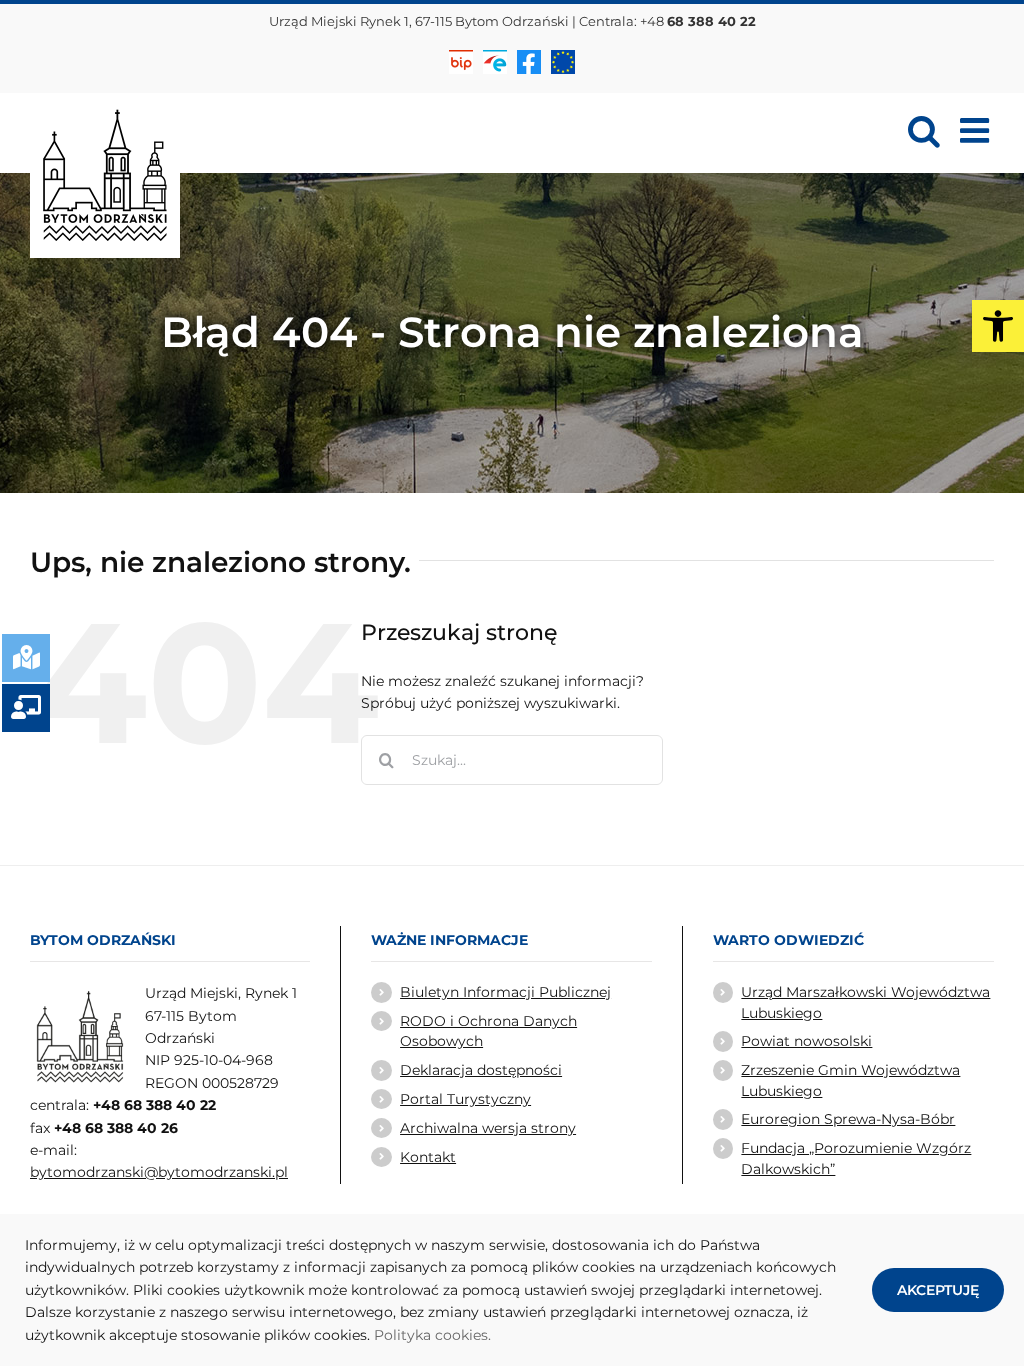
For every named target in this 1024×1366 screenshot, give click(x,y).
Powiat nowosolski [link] (806, 1041)
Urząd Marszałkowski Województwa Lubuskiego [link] (865, 1002)
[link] (998, 326)
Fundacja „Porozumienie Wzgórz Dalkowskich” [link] (856, 1158)
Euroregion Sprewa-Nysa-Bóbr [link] (848, 1119)
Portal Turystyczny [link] (465, 1099)
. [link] (489, 1335)
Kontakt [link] (428, 1157)
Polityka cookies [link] (431, 1335)
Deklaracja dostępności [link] (481, 1070)
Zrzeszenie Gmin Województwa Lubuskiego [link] (850, 1080)
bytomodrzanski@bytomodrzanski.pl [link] (159, 1172)
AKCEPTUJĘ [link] (938, 1290)
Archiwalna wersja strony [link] (488, 1128)
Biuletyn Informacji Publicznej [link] (505, 992)
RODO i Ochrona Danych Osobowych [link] (488, 1031)
